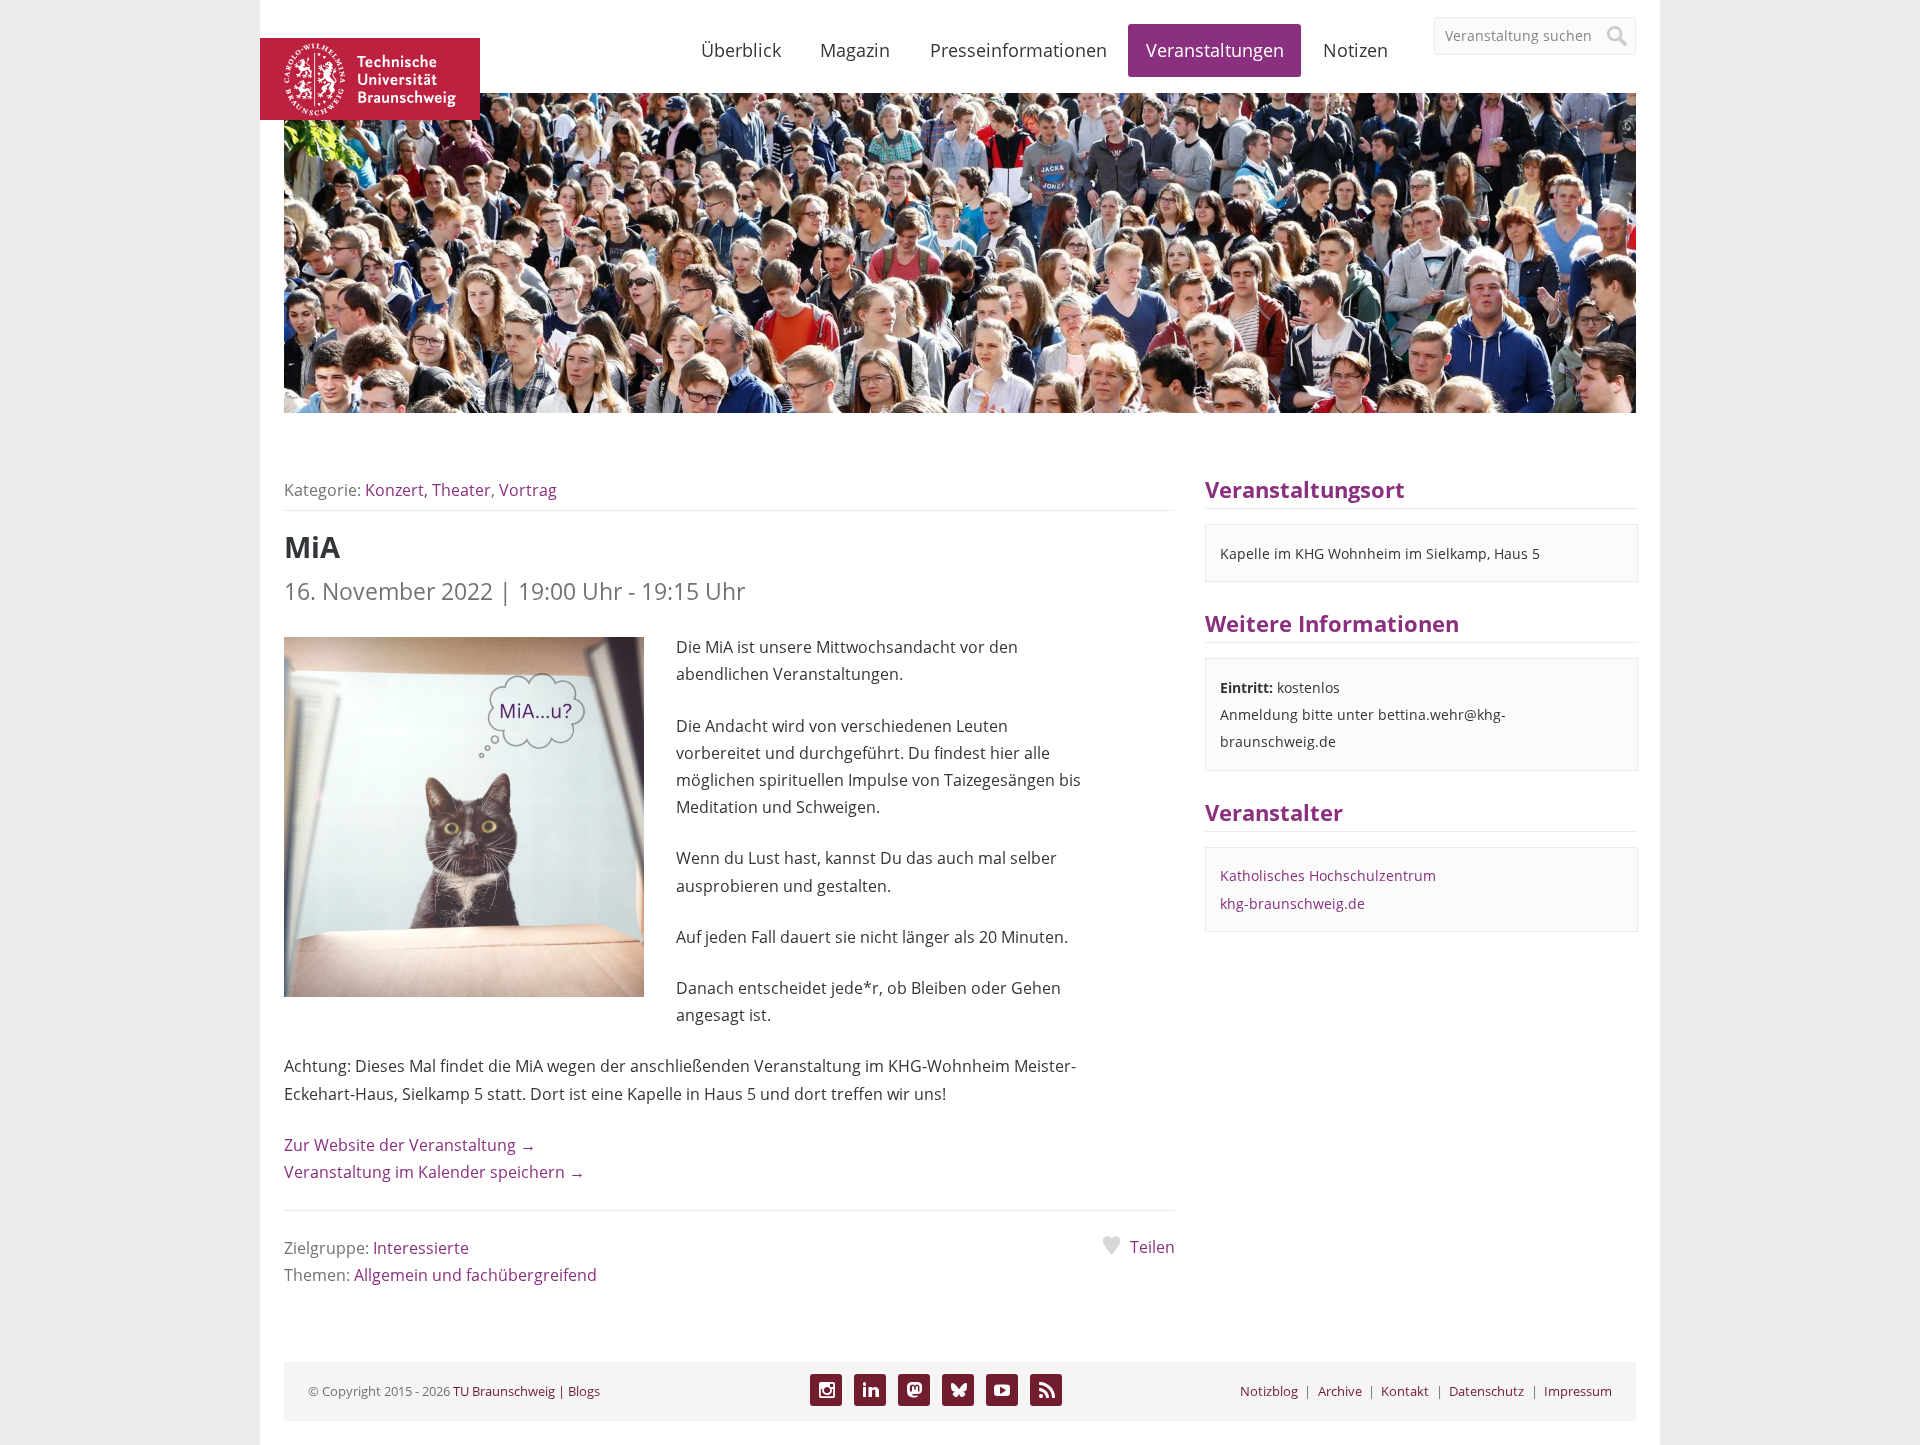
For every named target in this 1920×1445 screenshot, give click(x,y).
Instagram (826, 1390)
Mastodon (914, 1390)
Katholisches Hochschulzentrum (1328, 875)
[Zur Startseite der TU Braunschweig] (370, 77)
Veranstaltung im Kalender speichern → (434, 1172)
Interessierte (421, 1248)
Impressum (1578, 1391)
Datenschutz (1486, 1391)
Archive (1340, 1391)
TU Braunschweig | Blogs (526, 1391)
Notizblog (1269, 1391)
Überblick (741, 50)
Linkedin (870, 1390)
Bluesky (958, 1390)
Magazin (855, 50)
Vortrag (528, 490)
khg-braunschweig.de (1292, 903)
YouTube (1002, 1390)
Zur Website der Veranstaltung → (410, 1145)
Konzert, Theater (428, 490)
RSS (1046, 1390)
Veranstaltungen (1215, 50)
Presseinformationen (1018, 50)
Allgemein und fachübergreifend (475, 1275)
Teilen (1152, 1247)
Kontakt (1405, 1391)
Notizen (1355, 50)
